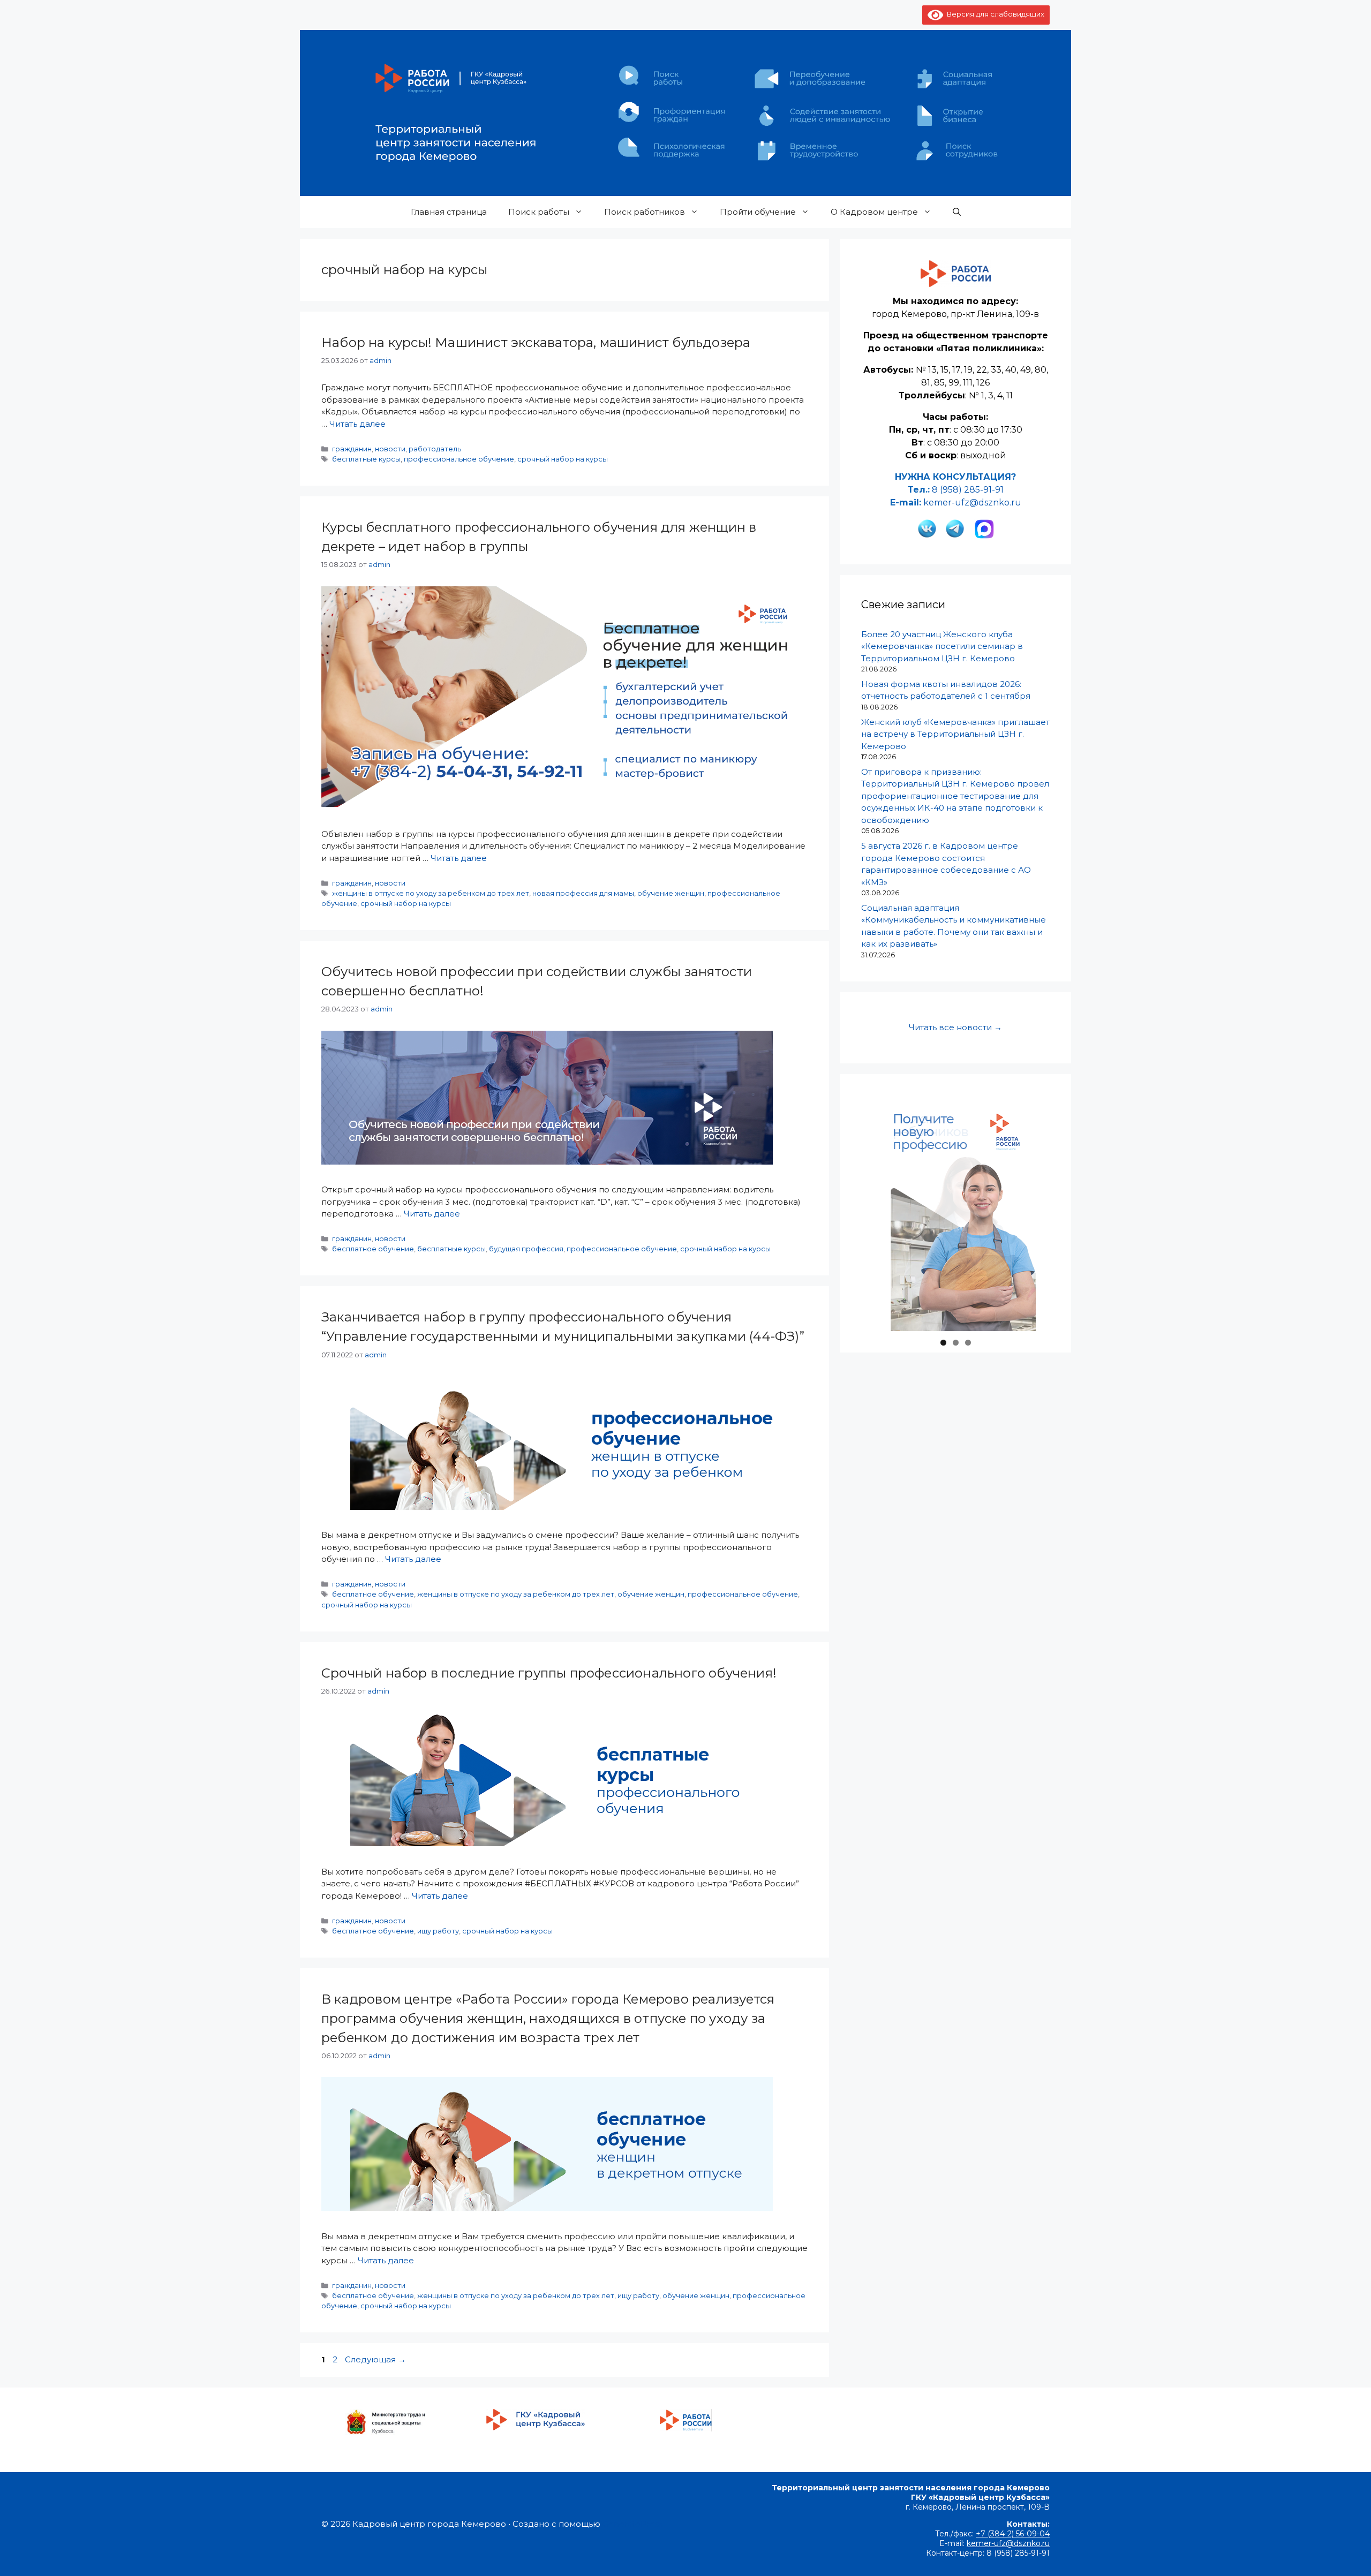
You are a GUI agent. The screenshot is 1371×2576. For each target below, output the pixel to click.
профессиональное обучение (459, 459)
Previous (888, 1328)
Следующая (375, 2359)
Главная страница (449, 212)
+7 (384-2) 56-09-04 (1013, 2534)
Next (1022, 1328)
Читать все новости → (955, 1027)
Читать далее (357, 424)
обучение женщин (671, 893)
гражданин (352, 449)
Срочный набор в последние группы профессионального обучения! (549, 1673)
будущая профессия (526, 1249)
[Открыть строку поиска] (957, 212)
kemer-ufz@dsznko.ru (972, 503)
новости (390, 449)
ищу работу (438, 1931)
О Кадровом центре (874, 212)
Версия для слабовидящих (994, 14)
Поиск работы (539, 212)
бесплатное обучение (373, 1249)
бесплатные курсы (366, 459)
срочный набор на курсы (563, 459)
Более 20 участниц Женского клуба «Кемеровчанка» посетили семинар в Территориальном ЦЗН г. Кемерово (942, 646)
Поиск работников (645, 212)
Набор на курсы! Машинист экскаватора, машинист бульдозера (536, 342)
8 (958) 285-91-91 (968, 490)
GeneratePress (632, 2524)
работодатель (435, 449)
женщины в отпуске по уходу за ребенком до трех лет (431, 893)
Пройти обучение (758, 212)
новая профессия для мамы (583, 893)
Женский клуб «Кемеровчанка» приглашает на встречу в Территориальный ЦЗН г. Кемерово (955, 734)
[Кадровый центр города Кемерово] (685, 112)
